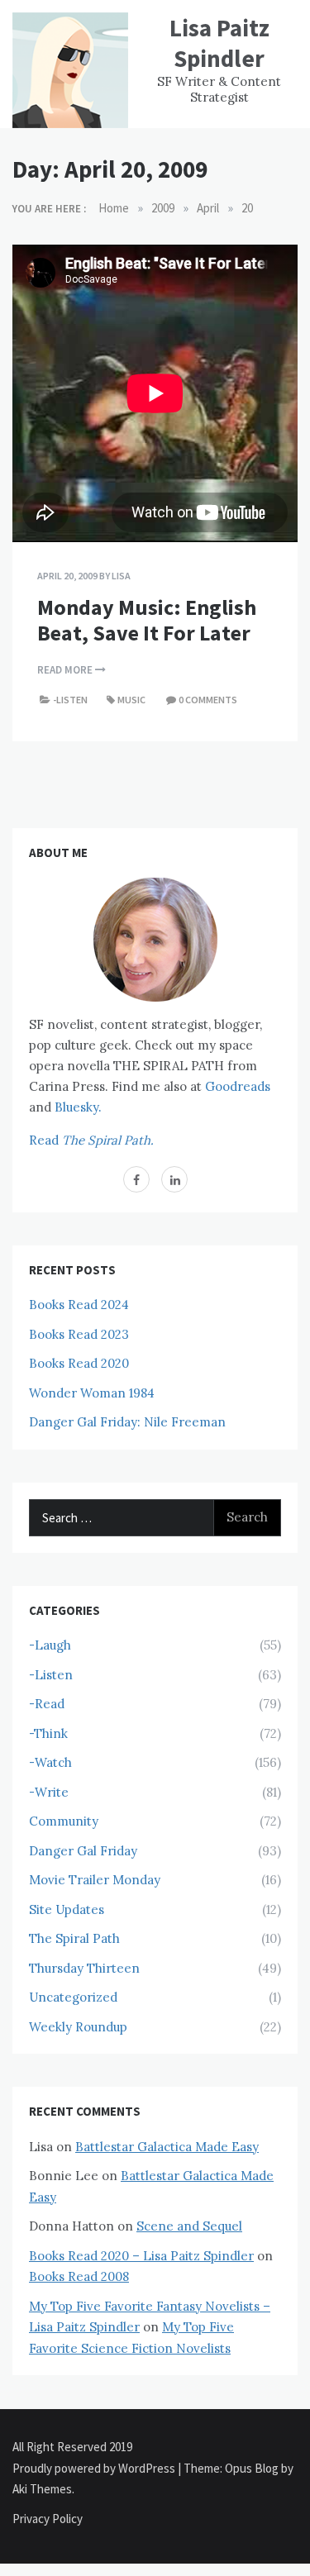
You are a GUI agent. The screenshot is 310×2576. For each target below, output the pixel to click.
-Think (48, 1733)
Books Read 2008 (79, 2276)
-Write (49, 1792)
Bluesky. (78, 1107)
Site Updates (67, 1909)
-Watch (50, 1762)
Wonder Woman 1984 (92, 1393)
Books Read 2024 (79, 1305)
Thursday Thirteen (84, 1968)
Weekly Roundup (78, 2027)
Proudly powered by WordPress (95, 2468)
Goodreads (238, 1086)
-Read (47, 1704)
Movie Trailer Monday (95, 1880)
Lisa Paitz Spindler (219, 43)
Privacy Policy (48, 2519)
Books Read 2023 (79, 1334)
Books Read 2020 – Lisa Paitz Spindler (141, 2256)
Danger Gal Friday (83, 1851)
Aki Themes (42, 2489)
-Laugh (50, 1645)
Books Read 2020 (79, 1363)
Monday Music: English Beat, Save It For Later (147, 620)
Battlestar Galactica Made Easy (167, 2147)
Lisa (121, 576)
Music (131, 700)
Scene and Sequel (189, 2226)
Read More (66, 670)
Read (91, 1140)
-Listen (70, 700)
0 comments (208, 700)
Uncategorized (73, 1997)
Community (64, 1821)
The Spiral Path (74, 1938)
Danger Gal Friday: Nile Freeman (127, 1422)
